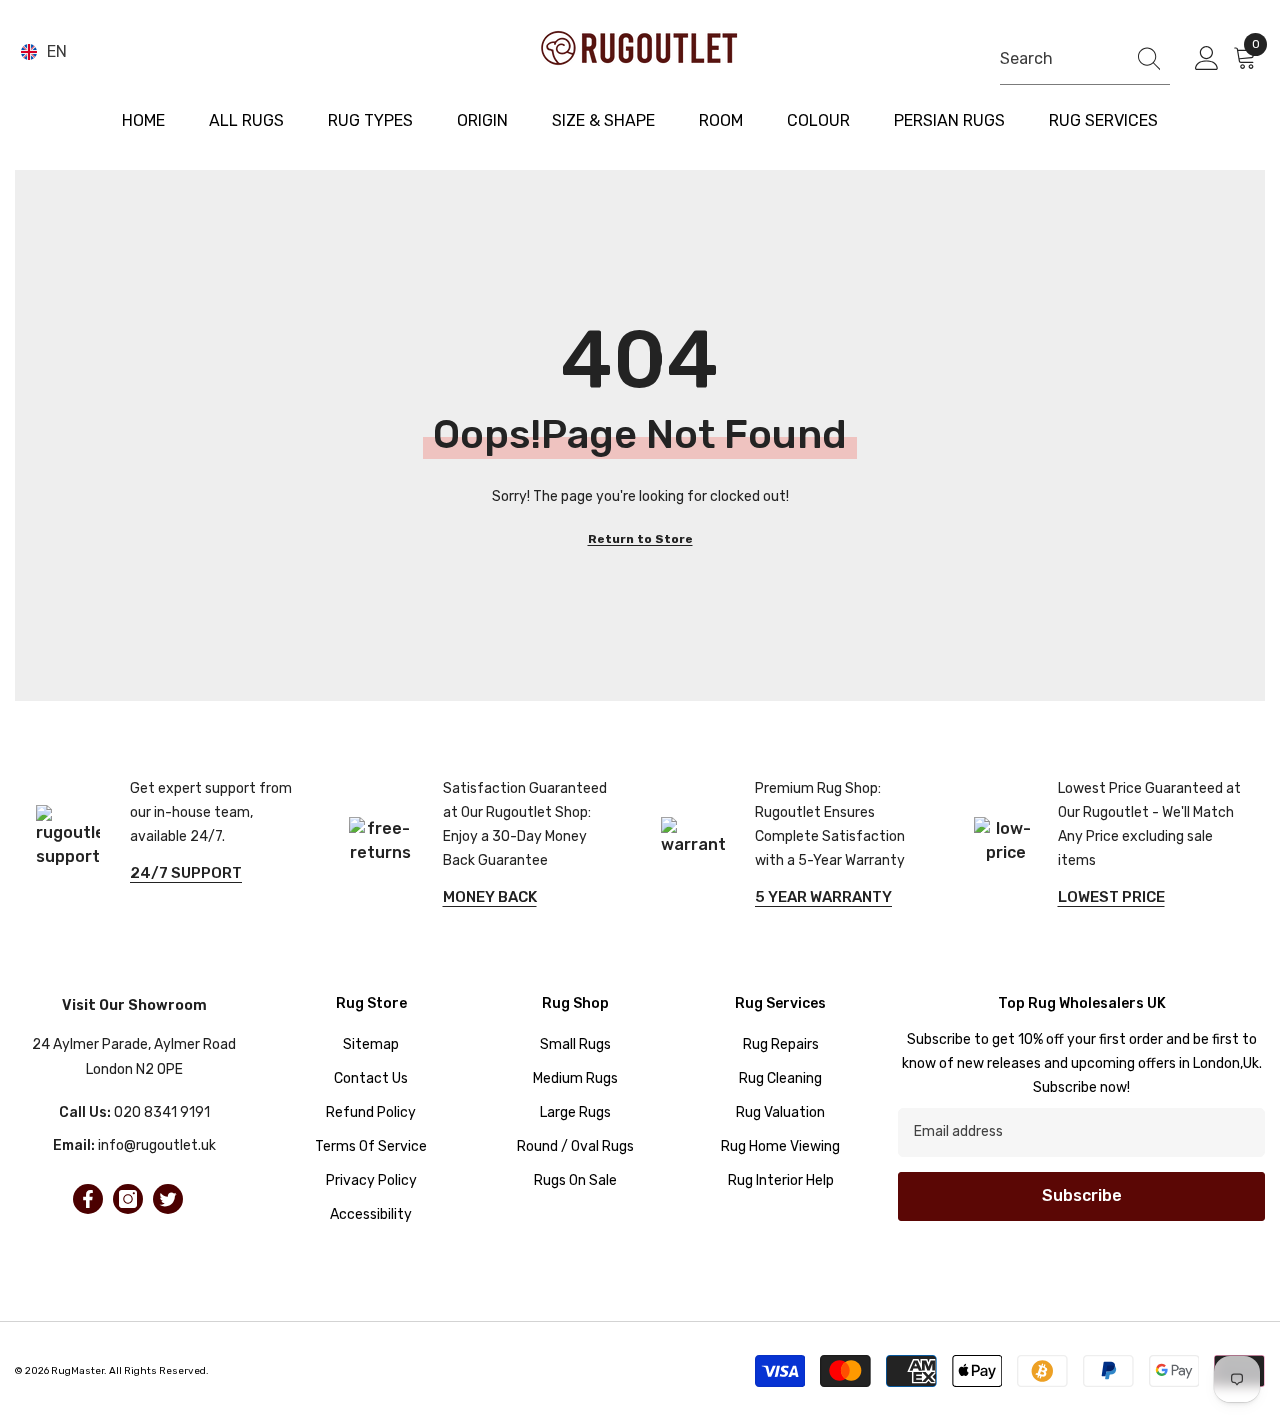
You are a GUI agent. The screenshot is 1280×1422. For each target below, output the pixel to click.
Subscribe (1082, 1195)
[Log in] (1207, 59)
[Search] (1085, 59)
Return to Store (640, 539)
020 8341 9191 (162, 1112)
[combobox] (1057, 58)
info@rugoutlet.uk (157, 1145)
